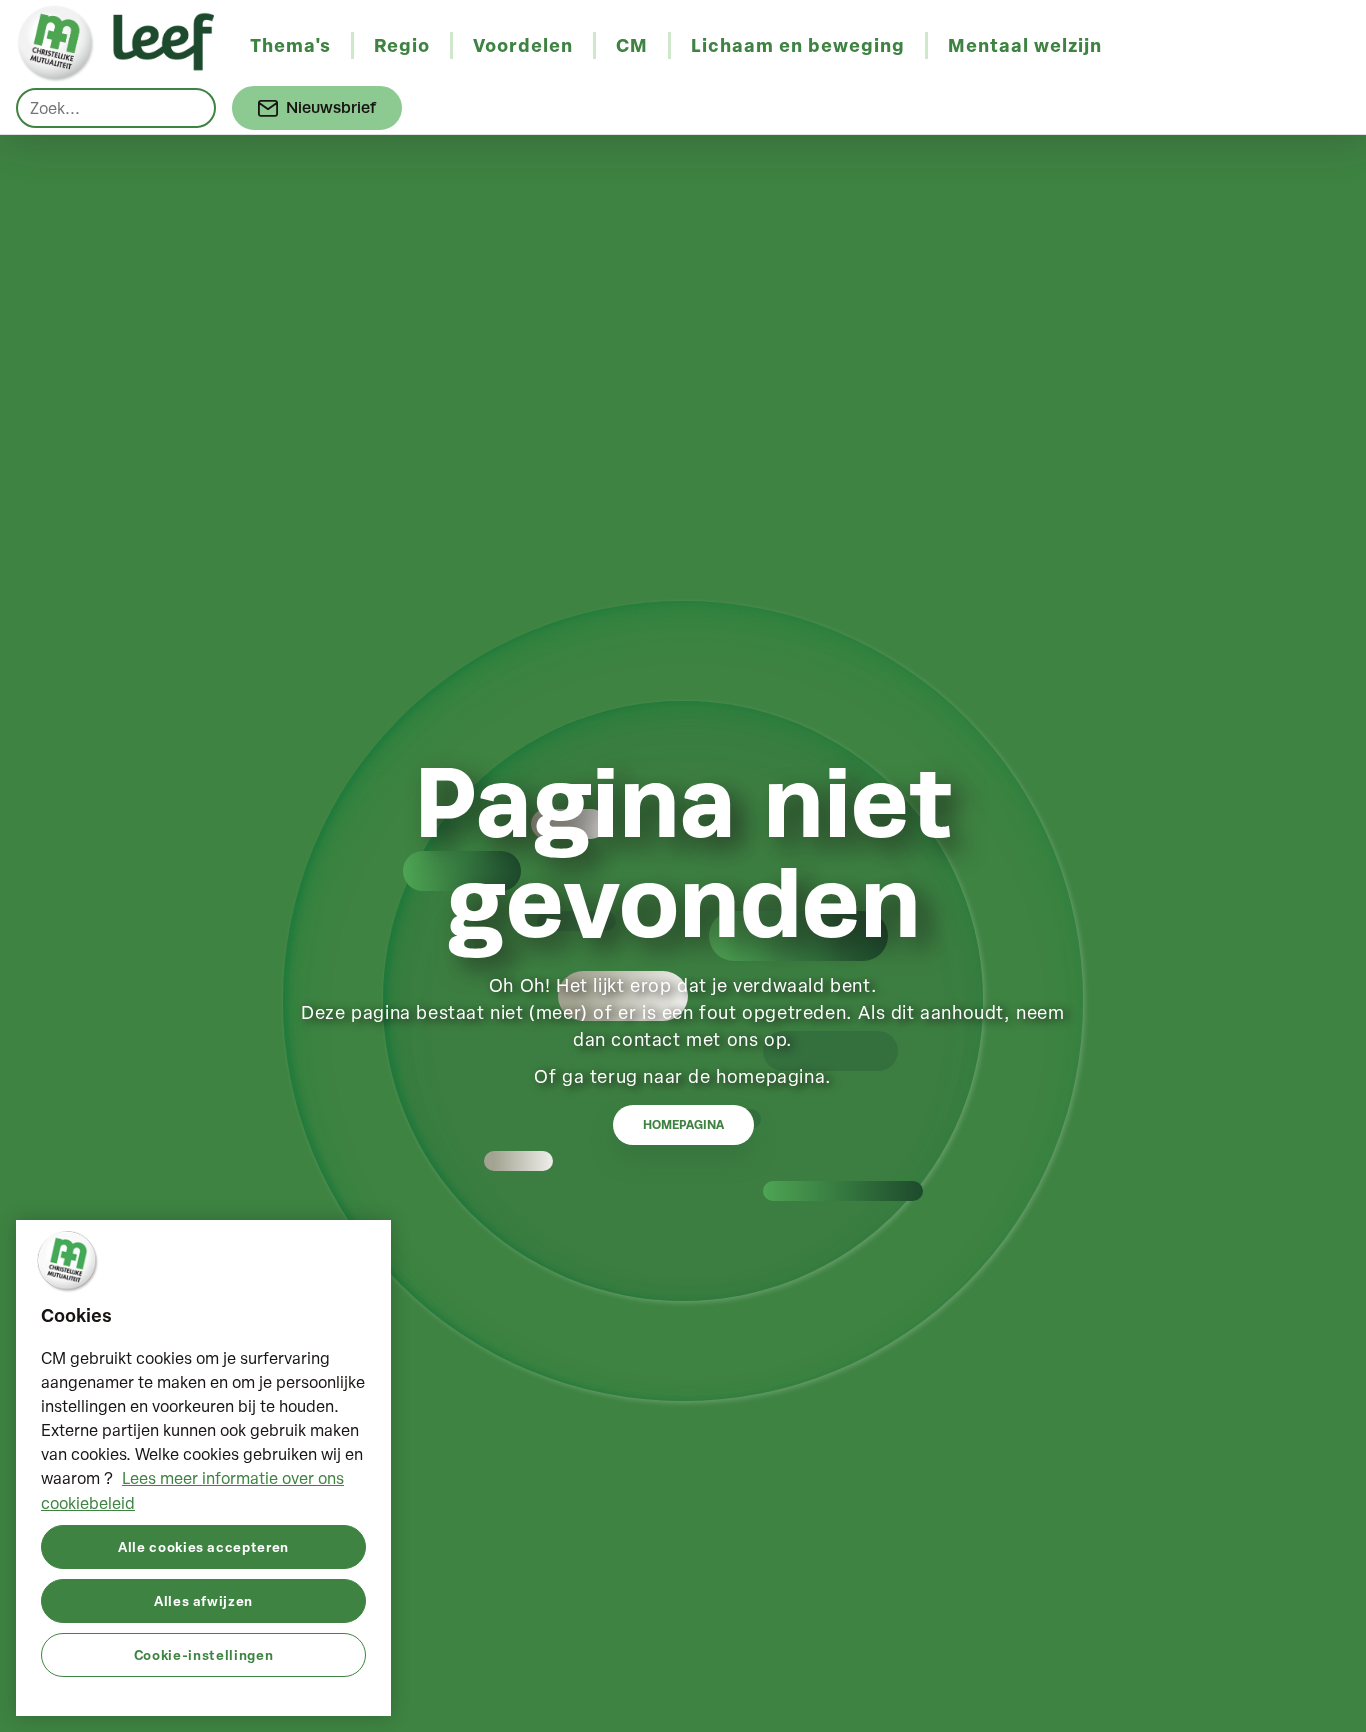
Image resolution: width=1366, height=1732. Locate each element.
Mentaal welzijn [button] (1025, 45)
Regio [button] (402, 45)
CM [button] (632, 45)
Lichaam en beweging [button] (798, 45)
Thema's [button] (290, 45)
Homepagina (683, 1125)
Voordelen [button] (523, 45)
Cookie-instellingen (203, 1653)
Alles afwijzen (203, 1599)
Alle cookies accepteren (203, 1545)
